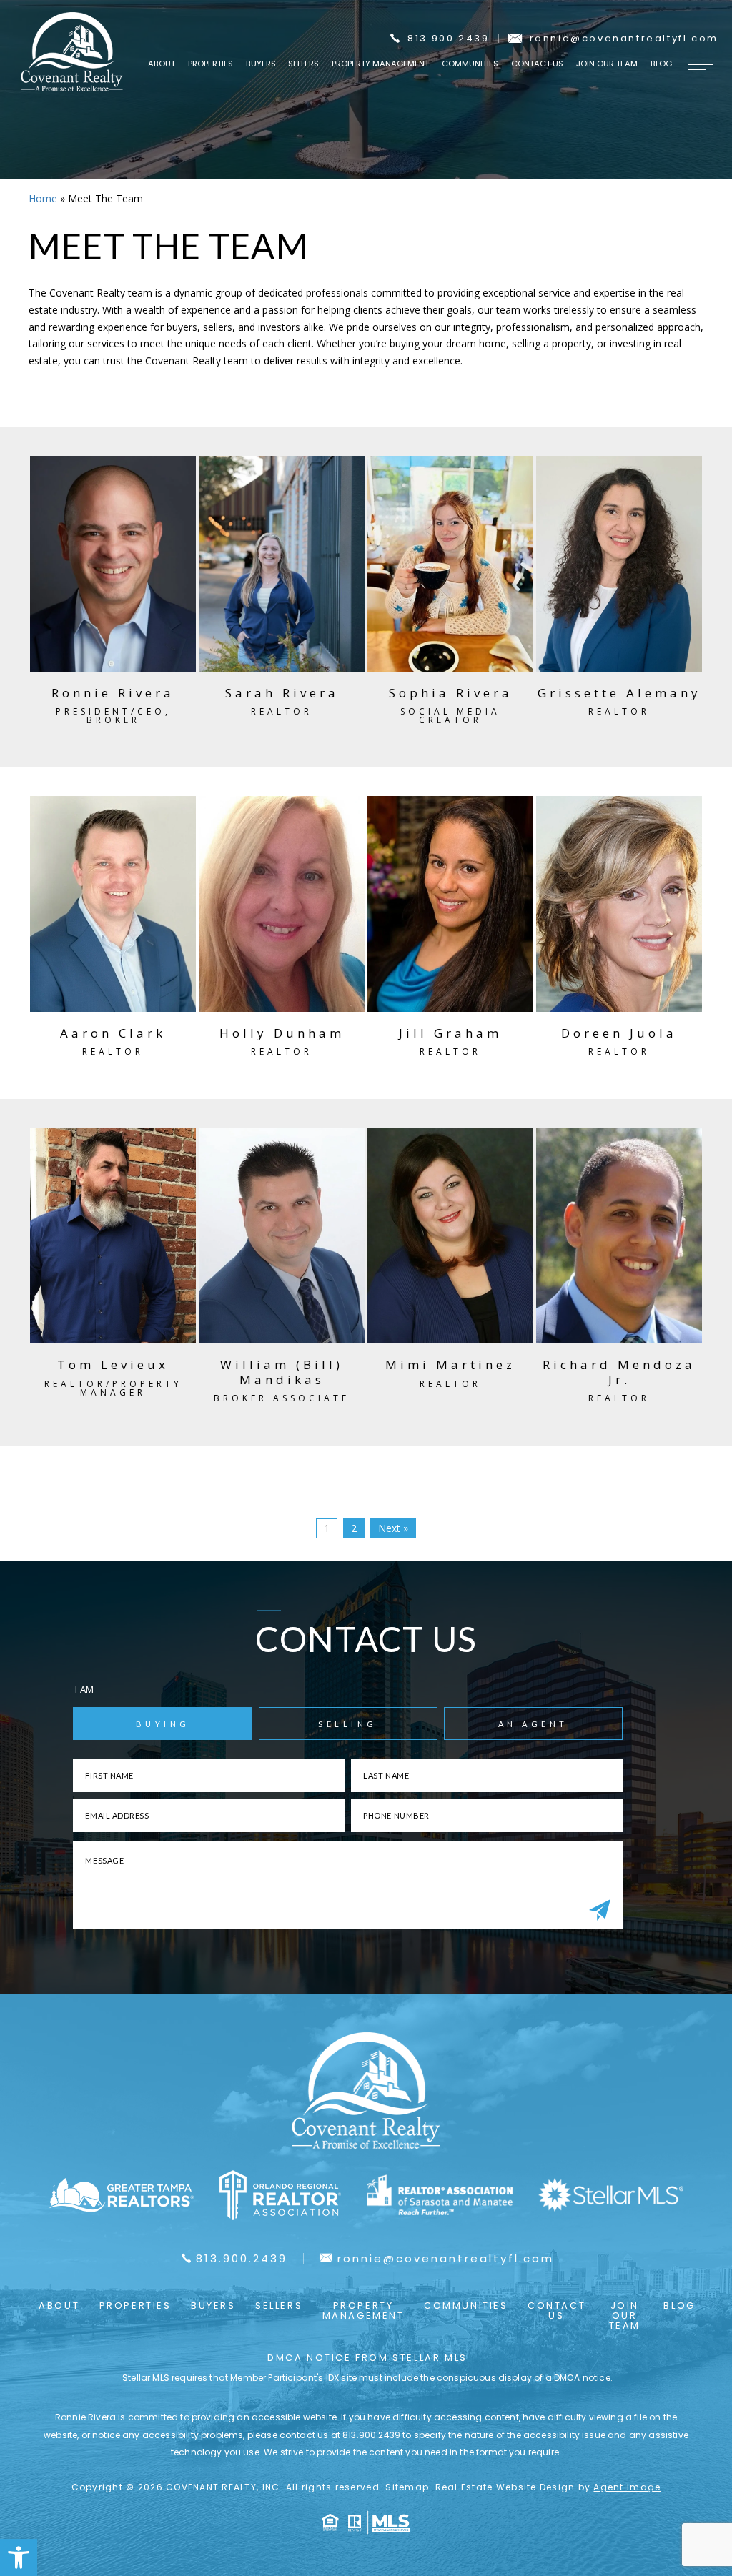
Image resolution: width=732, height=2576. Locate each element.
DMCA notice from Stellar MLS (367, 2358)
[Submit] (600, 1911)
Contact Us (537, 64)
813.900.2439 (448, 38)
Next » (393, 1528)
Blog (661, 64)
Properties (211, 64)
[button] (19, 2557)
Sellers (303, 64)
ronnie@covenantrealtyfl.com (624, 38)
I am (84, 1689)
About (162, 64)
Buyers (261, 64)
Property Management (380, 64)
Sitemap (407, 2487)
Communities (470, 64)
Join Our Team (607, 64)
